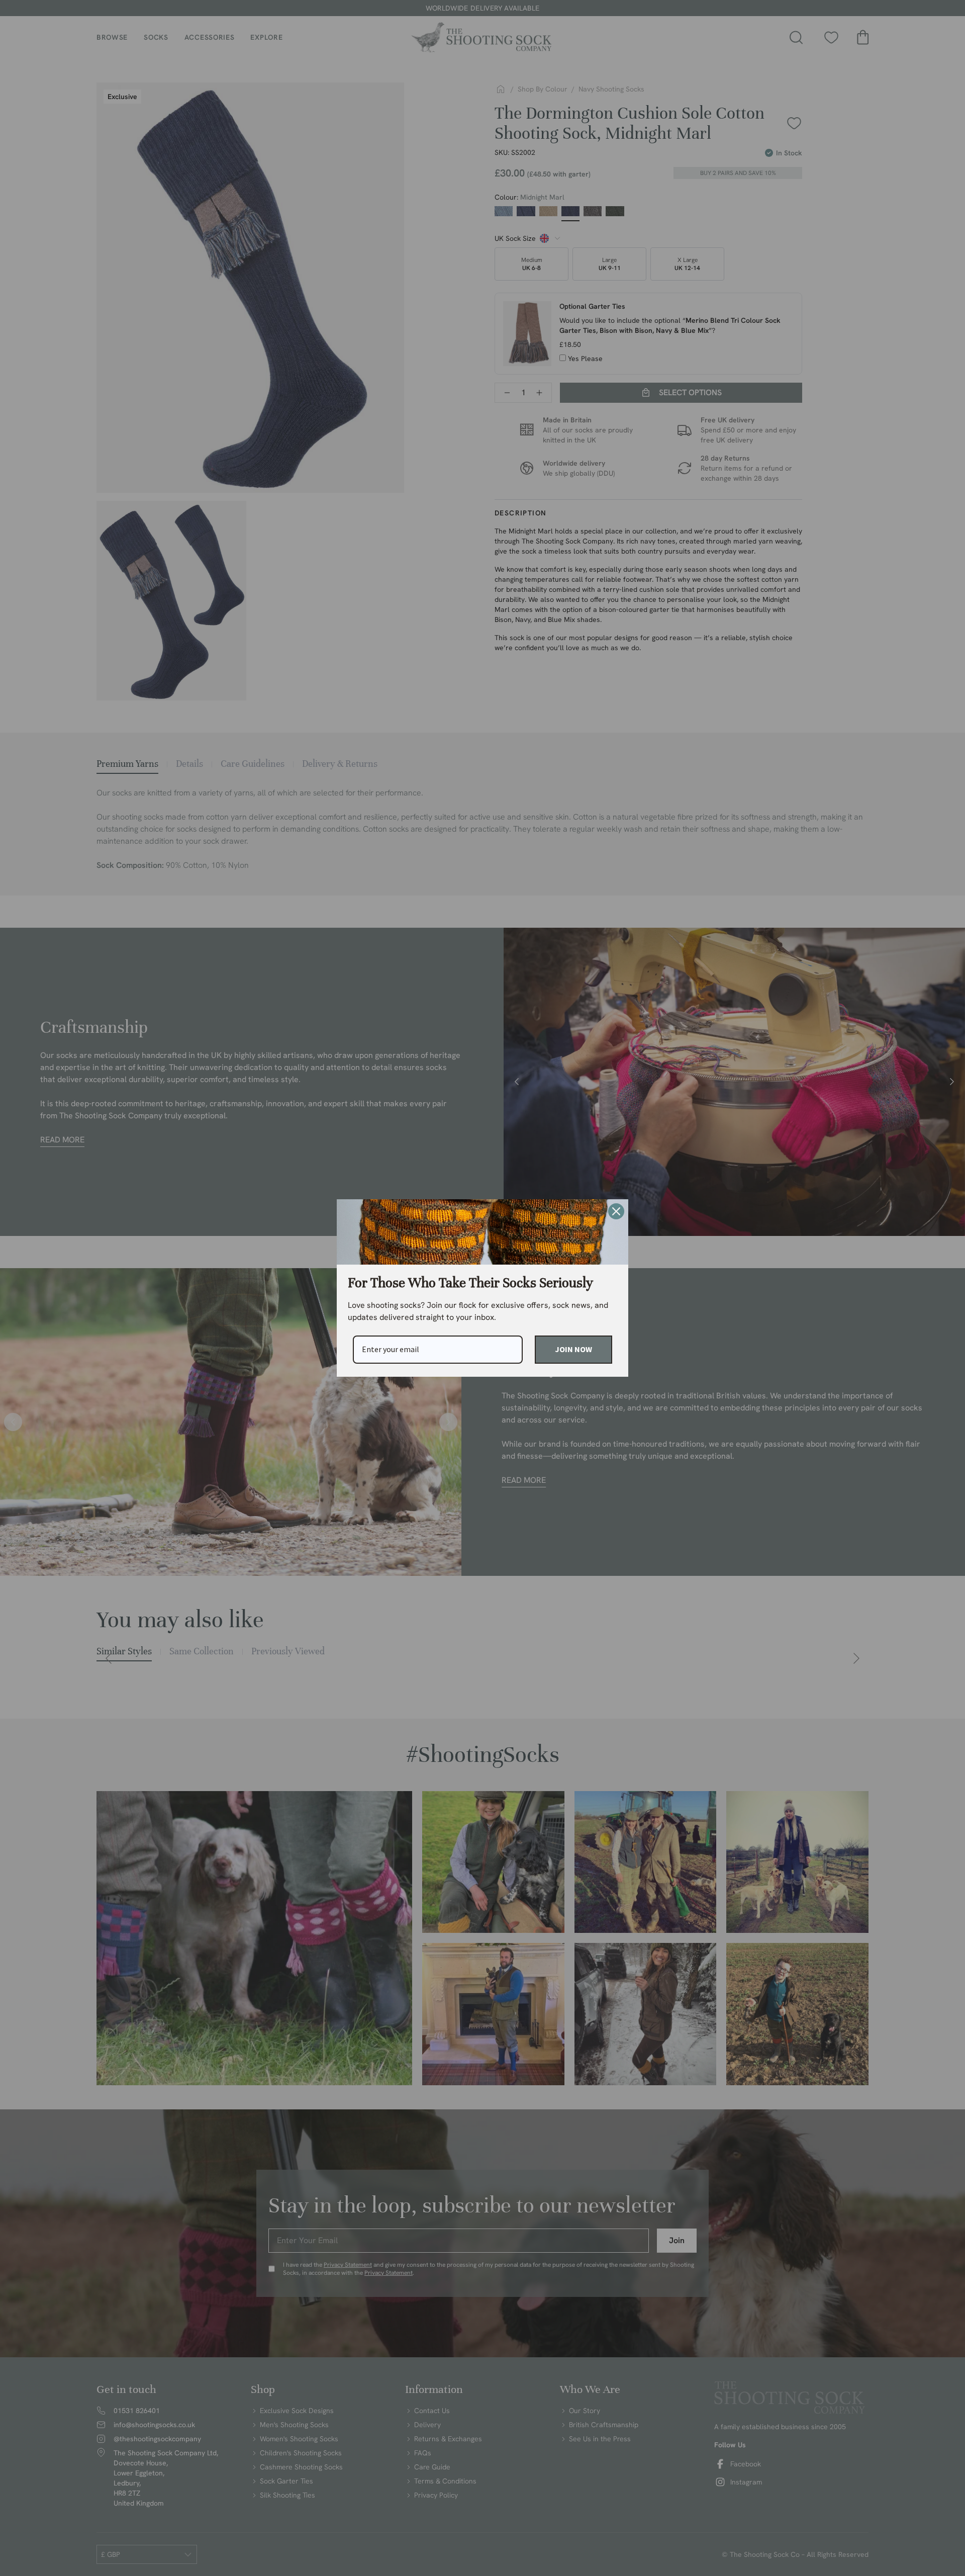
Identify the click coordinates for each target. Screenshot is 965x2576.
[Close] (616, 1211)
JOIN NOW (573, 1349)
